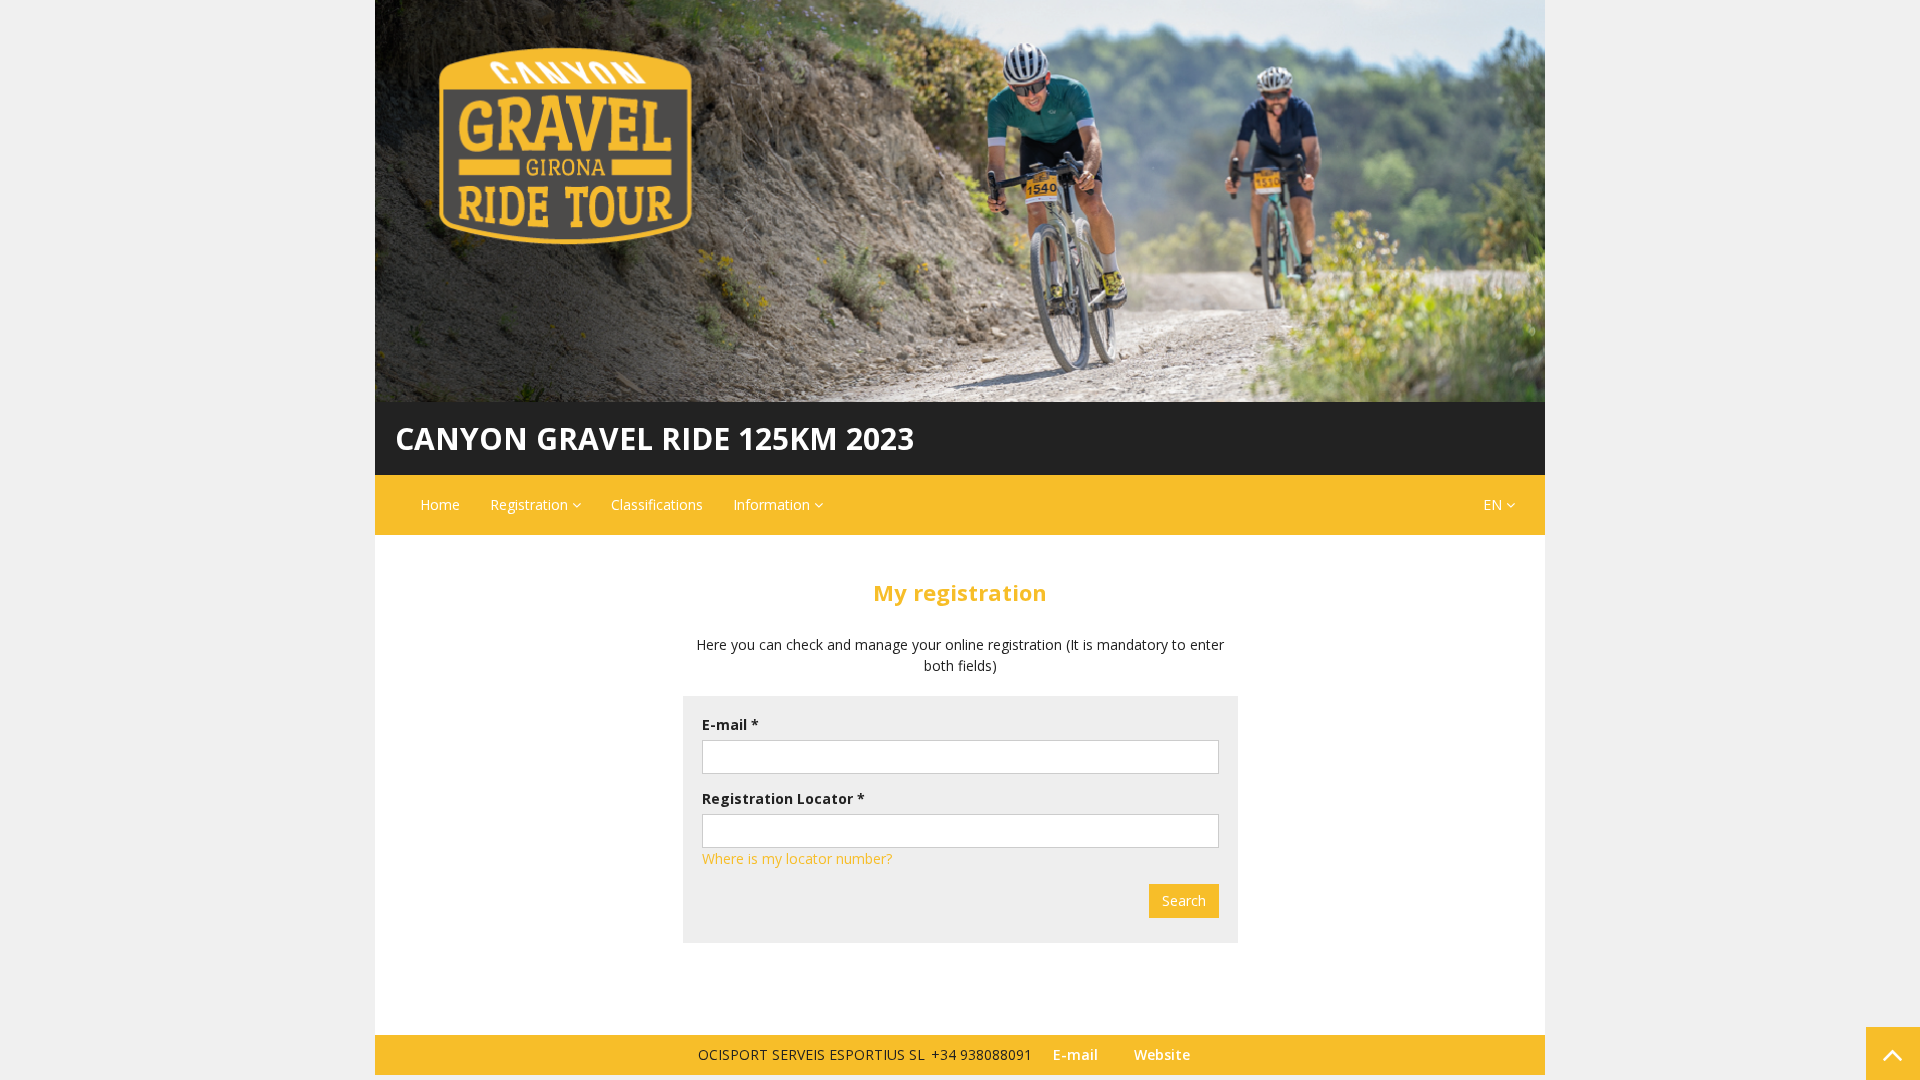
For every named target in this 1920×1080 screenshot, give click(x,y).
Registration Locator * (783, 798)
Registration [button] (531, 504)
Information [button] (773, 504)
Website (1162, 1054)
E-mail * (730, 724)
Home (440, 504)
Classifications (657, 504)
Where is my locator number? (797, 858)
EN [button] (1494, 504)
